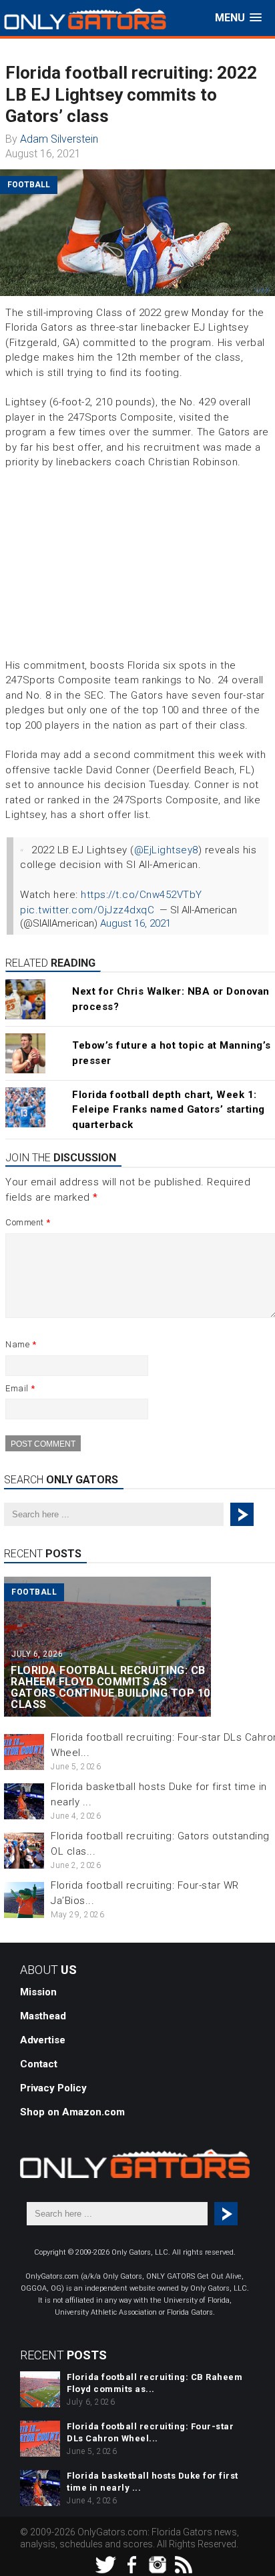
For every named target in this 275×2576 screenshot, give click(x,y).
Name (21, 1344)
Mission (38, 1992)
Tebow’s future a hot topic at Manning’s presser (172, 1053)
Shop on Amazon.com (72, 2112)
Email (20, 1388)
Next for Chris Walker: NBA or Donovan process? (171, 999)
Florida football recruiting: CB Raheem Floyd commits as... (155, 2383)
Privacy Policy (53, 2088)
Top (263, 2564)
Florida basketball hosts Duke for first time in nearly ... (153, 2482)
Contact (39, 2064)
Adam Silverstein (59, 139)
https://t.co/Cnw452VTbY (142, 895)
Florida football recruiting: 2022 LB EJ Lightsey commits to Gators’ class (131, 94)
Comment (28, 1222)
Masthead (43, 2016)
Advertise (43, 2040)
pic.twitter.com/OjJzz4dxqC (87, 910)
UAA (263, 290)
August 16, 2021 (135, 923)
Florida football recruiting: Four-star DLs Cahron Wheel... (150, 2432)
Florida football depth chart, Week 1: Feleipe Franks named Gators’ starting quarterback (169, 1110)
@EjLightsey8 (166, 850)
